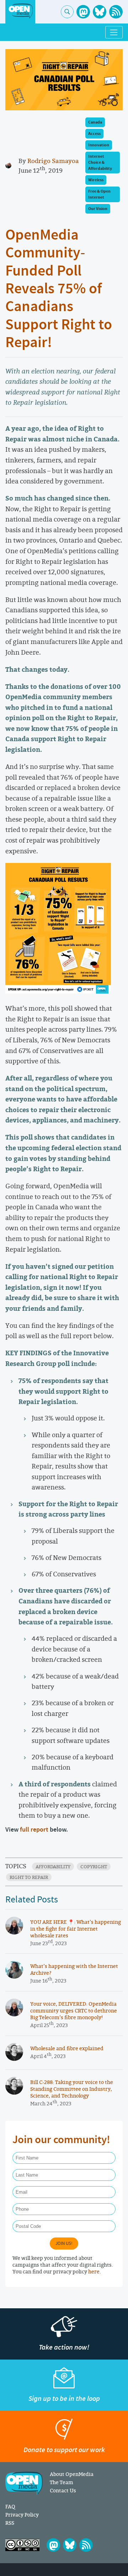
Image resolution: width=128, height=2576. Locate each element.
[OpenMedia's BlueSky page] (100, 12)
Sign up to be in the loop (64, 2399)
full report (34, 1830)
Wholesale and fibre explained (67, 2048)
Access (94, 134)
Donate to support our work (64, 2450)
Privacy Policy (22, 2515)
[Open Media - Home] (20, 11)
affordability (53, 1866)
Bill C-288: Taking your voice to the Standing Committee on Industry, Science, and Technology (72, 2089)
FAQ (10, 2506)
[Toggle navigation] (114, 32)
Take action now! (64, 2347)
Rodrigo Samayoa (53, 161)
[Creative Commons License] (22, 2545)
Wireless (96, 180)
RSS (10, 2523)
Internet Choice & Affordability (100, 163)
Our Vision (98, 209)
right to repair (29, 1877)
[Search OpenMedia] (67, 12)
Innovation (99, 145)
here (94, 2271)
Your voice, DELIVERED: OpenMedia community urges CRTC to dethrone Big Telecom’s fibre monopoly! (74, 2010)
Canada (95, 122)
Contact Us (63, 2490)
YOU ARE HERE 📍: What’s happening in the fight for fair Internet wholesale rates (76, 1929)
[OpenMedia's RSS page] (116, 12)
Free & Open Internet (99, 194)
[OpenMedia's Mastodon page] (83, 12)
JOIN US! (64, 2243)
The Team (62, 2482)
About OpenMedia (72, 2474)
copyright (94, 1866)
